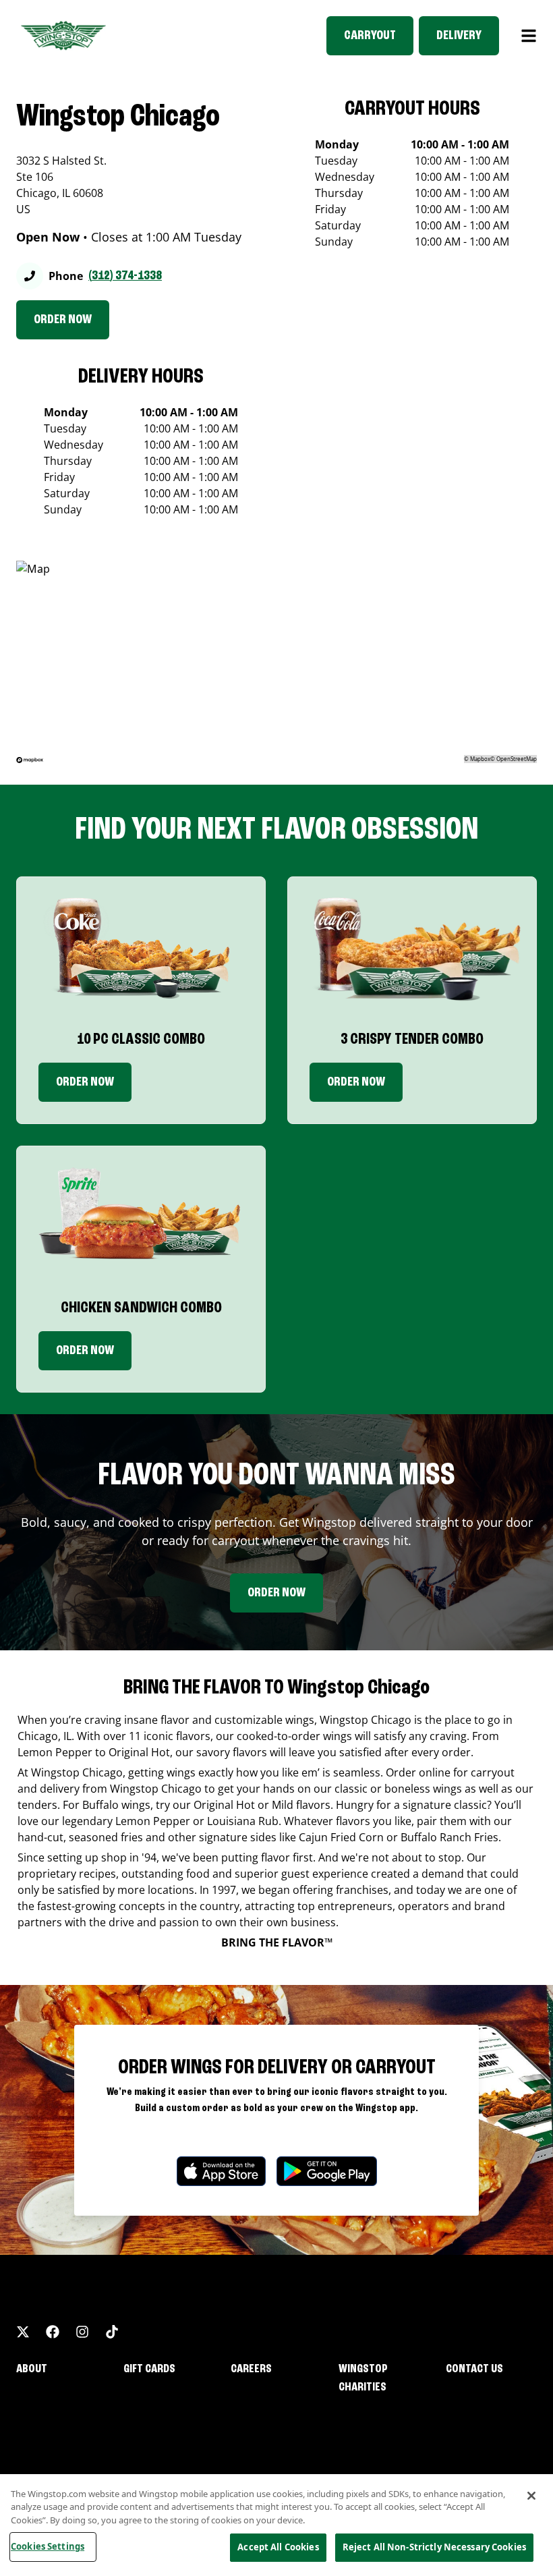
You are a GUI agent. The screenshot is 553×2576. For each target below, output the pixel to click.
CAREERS (251, 2369)
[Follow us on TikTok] (112, 2332)
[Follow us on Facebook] (53, 2332)
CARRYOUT (370, 36)
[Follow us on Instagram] (82, 2332)
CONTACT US (474, 2369)
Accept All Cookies (278, 2547)
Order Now (85, 1082)
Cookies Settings (48, 2546)
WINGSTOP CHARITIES (363, 2378)
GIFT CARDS (149, 2369)
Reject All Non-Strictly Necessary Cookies (434, 2547)
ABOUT (32, 2369)
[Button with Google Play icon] (327, 2172)
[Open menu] (529, 36)
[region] (276, 2525)
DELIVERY (459, 36)
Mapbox (480, 759)
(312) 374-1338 (125, 276)
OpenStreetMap (517, 759)
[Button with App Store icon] (221, 2172)
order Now (356, 1082)
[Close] (531, 2496)
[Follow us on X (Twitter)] (23, 2332)
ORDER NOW (63, 320)
